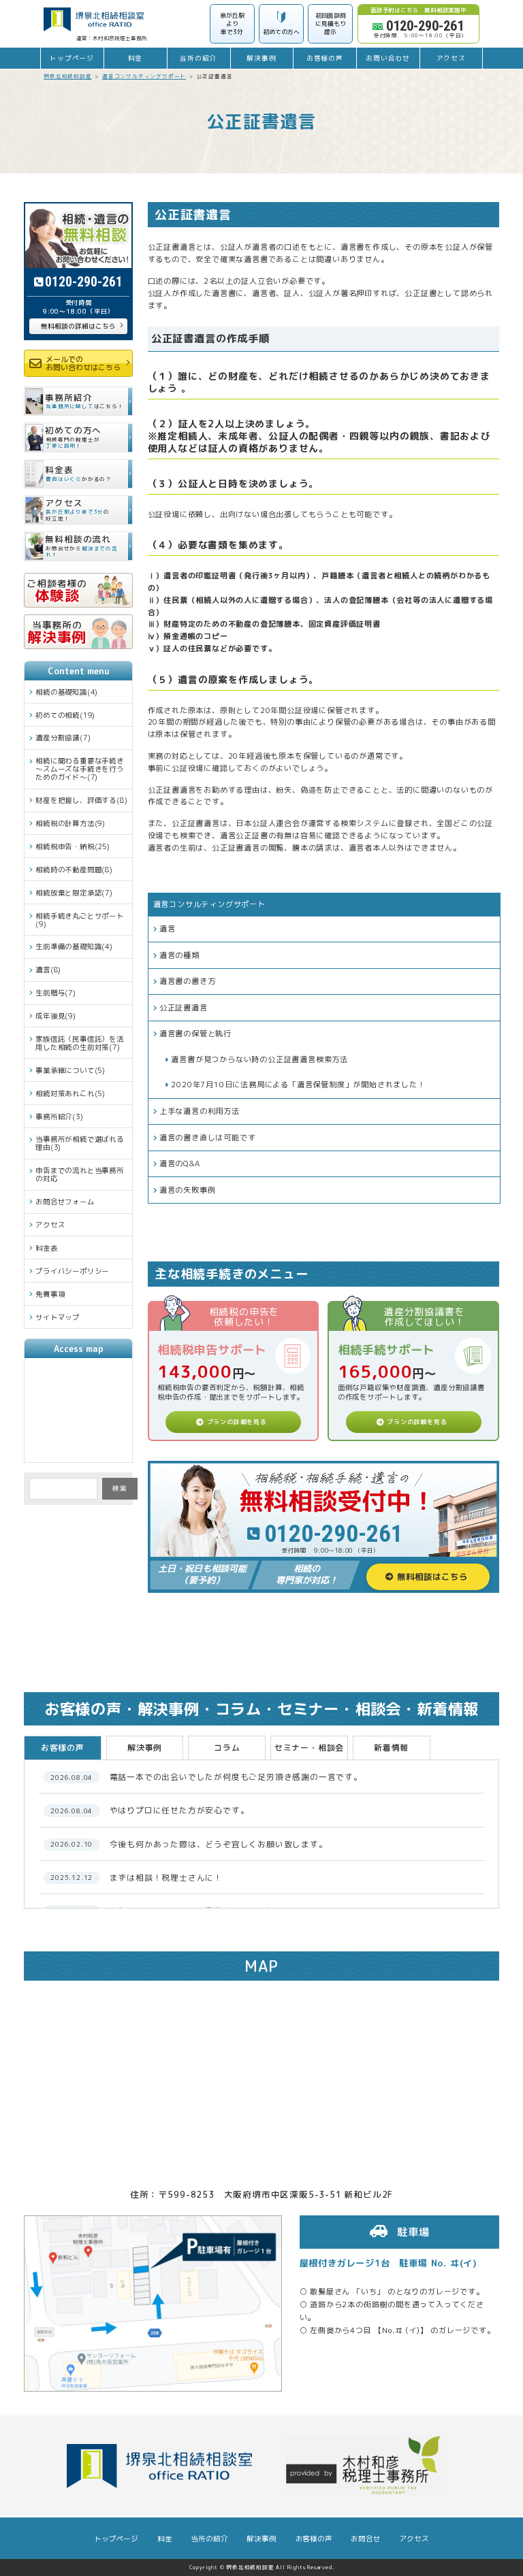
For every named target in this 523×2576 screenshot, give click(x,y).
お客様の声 (325, 58)
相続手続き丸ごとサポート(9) (80, 920)
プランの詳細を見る (237, 1422)
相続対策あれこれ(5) (70, 1093)
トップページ (72, 58)
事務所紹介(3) (59, 1117)
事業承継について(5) (70, 1070)
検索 (120, 1488)
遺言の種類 (179, 955)
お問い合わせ (388, 58)
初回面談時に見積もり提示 (331, 23)
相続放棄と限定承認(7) (74, 893)
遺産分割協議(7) (63, 738)
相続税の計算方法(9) (70, 823)
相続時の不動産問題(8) (74, 870)
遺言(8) (48, 970)
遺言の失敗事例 (188, 1190)
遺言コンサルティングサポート (209, 904)
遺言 (168, 929)
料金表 (46, 1248)
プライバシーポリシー (72, 1271)
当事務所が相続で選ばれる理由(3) (80, 1143)
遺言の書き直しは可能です (208, 1138)
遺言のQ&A (180, 1163)
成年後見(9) (56, 1016)
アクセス (451, 58)
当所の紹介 (198, 58)
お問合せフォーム (65, 1202)
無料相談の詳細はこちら (78, 326)
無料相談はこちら (432, 1576)
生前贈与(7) (56, 993)
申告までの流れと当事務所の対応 (80, 1174)
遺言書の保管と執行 (195, 1034)
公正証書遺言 (184, 1008)
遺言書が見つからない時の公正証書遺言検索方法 (259, 1059)
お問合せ (365, 2539)
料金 (136, 58)
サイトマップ (58, 1317)
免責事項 (50, 1294)
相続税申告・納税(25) (73, 846)
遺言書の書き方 (188, 981)
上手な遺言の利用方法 (200, 1111)
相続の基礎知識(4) (67, 692)
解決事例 (261, 58)
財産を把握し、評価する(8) (81, 800)
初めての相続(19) (65, 715)
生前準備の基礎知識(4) (74, 946)
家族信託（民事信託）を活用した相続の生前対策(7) (80, 1043)
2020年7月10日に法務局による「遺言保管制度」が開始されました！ (298, 1085)
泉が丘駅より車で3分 (232, 23)
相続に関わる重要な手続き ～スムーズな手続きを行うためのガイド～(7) (80, 769)
